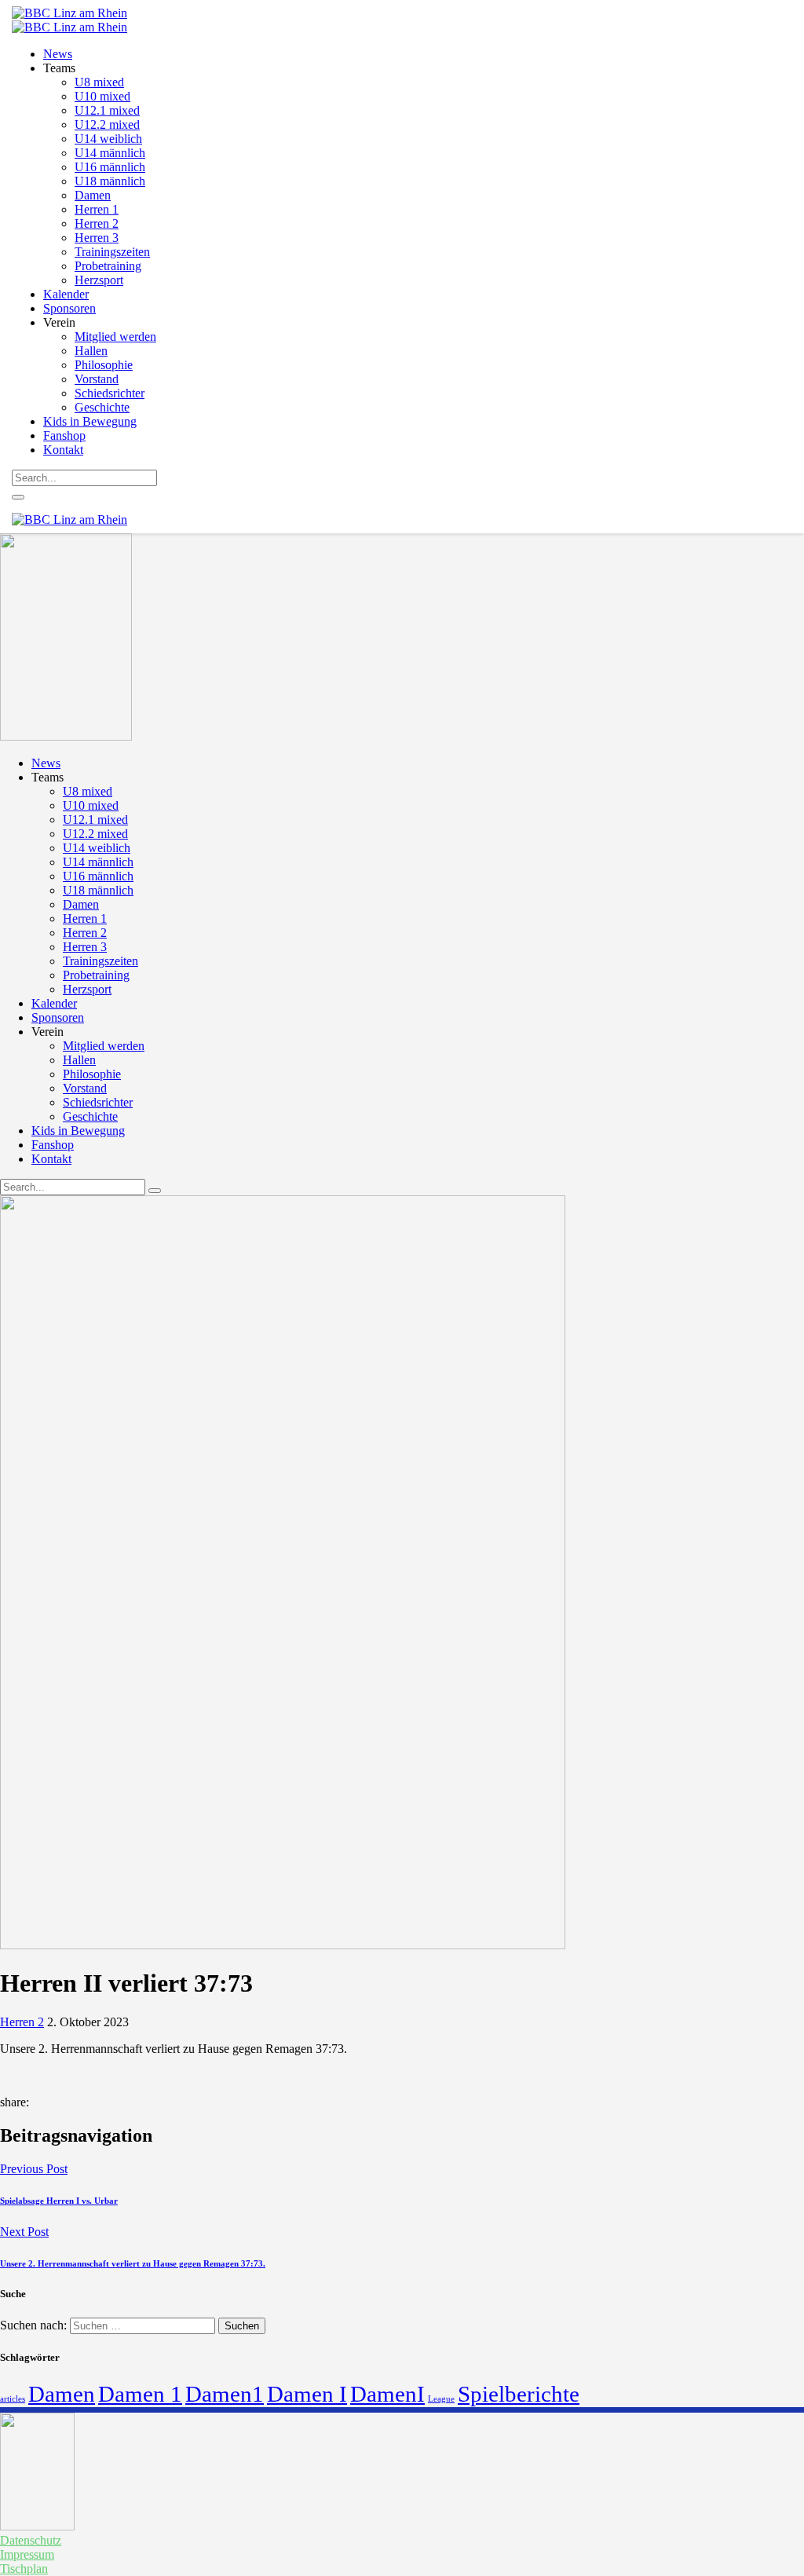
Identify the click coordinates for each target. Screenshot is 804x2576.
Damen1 (225, 2394)
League (441, 2399)
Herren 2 (22, 2022)
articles (13, 2399)
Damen (62, 2394)
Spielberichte (519, 2394)
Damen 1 (140, 2394)
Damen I (307, 2394)
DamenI (387, 2394)
